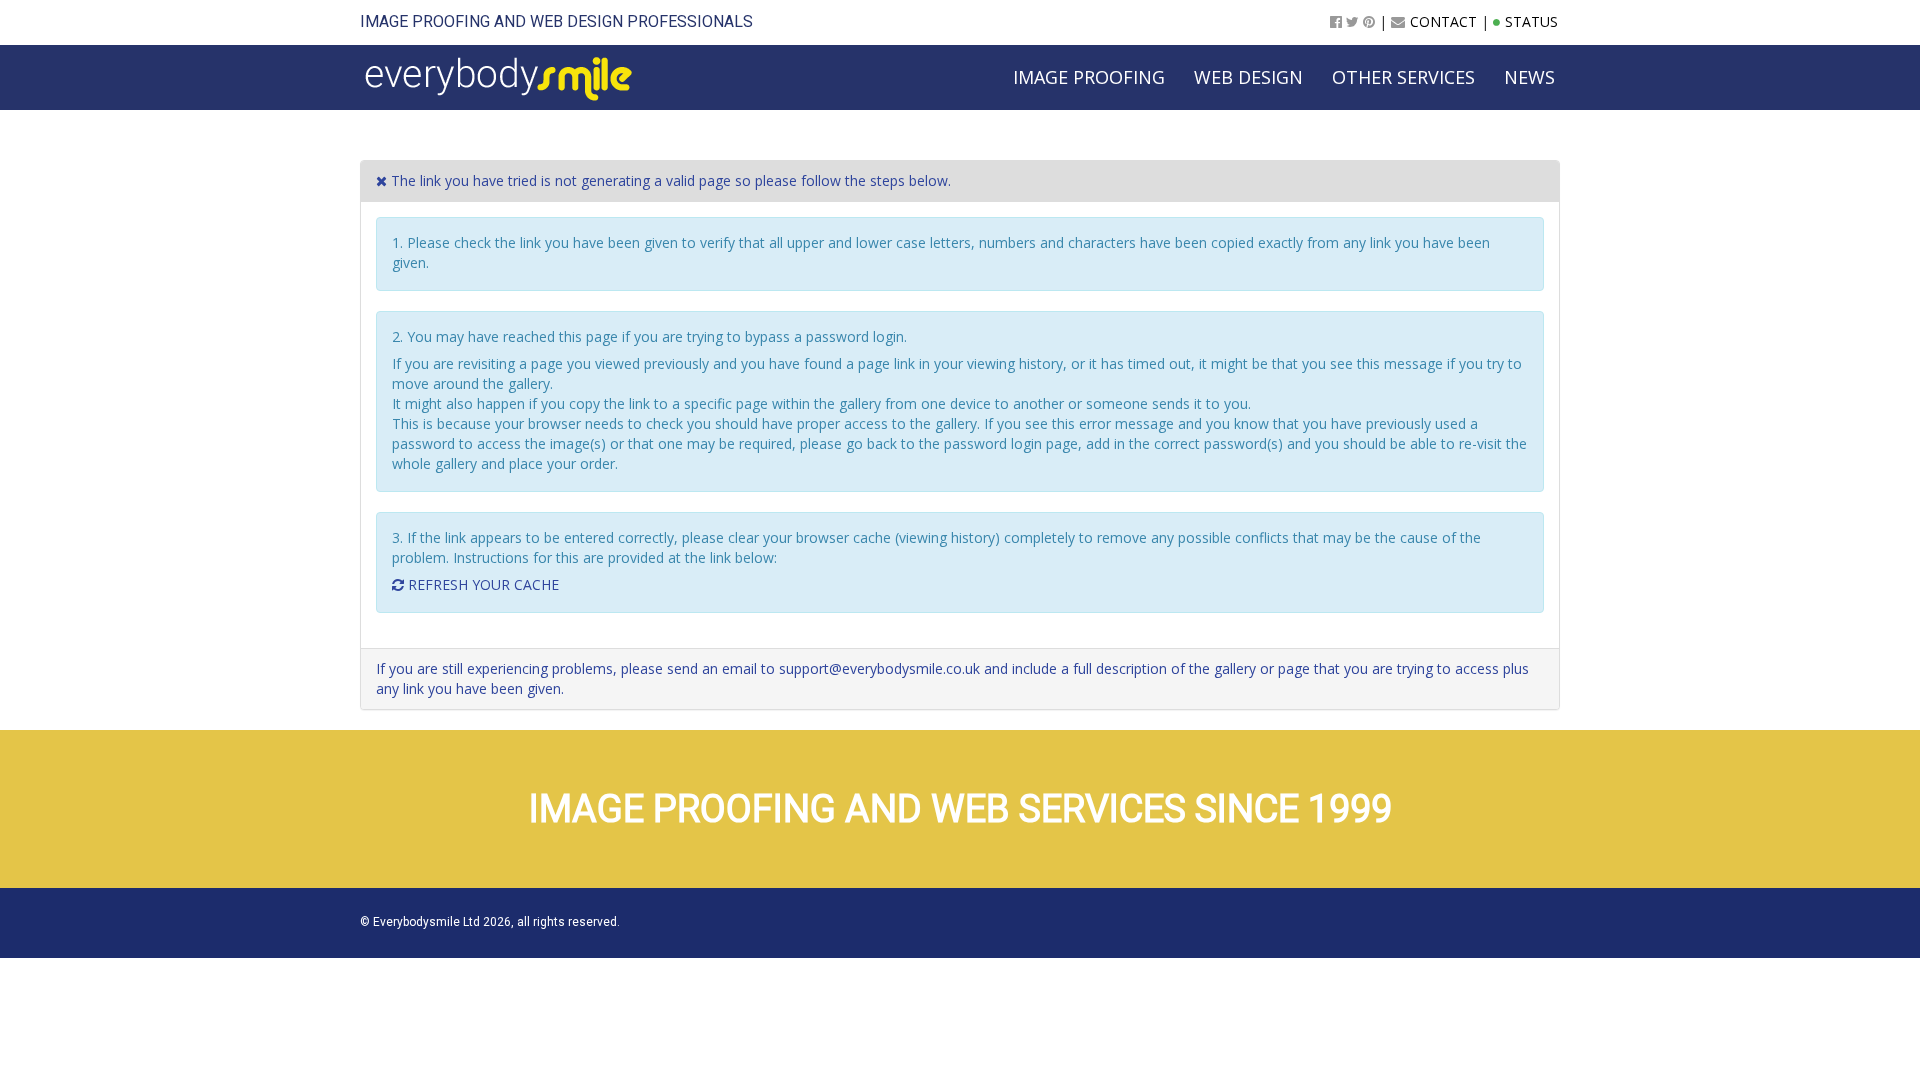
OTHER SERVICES (1403, 77)
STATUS (1531, 21)
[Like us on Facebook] (1336, 21)
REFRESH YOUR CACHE (481, 584)
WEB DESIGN (576, 21)
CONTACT (1443, 21)
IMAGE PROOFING (425, 21)
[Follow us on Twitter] (1352, 21)
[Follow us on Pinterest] (1369, 21)
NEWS (1529, 77)
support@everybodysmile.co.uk (879, 668)
